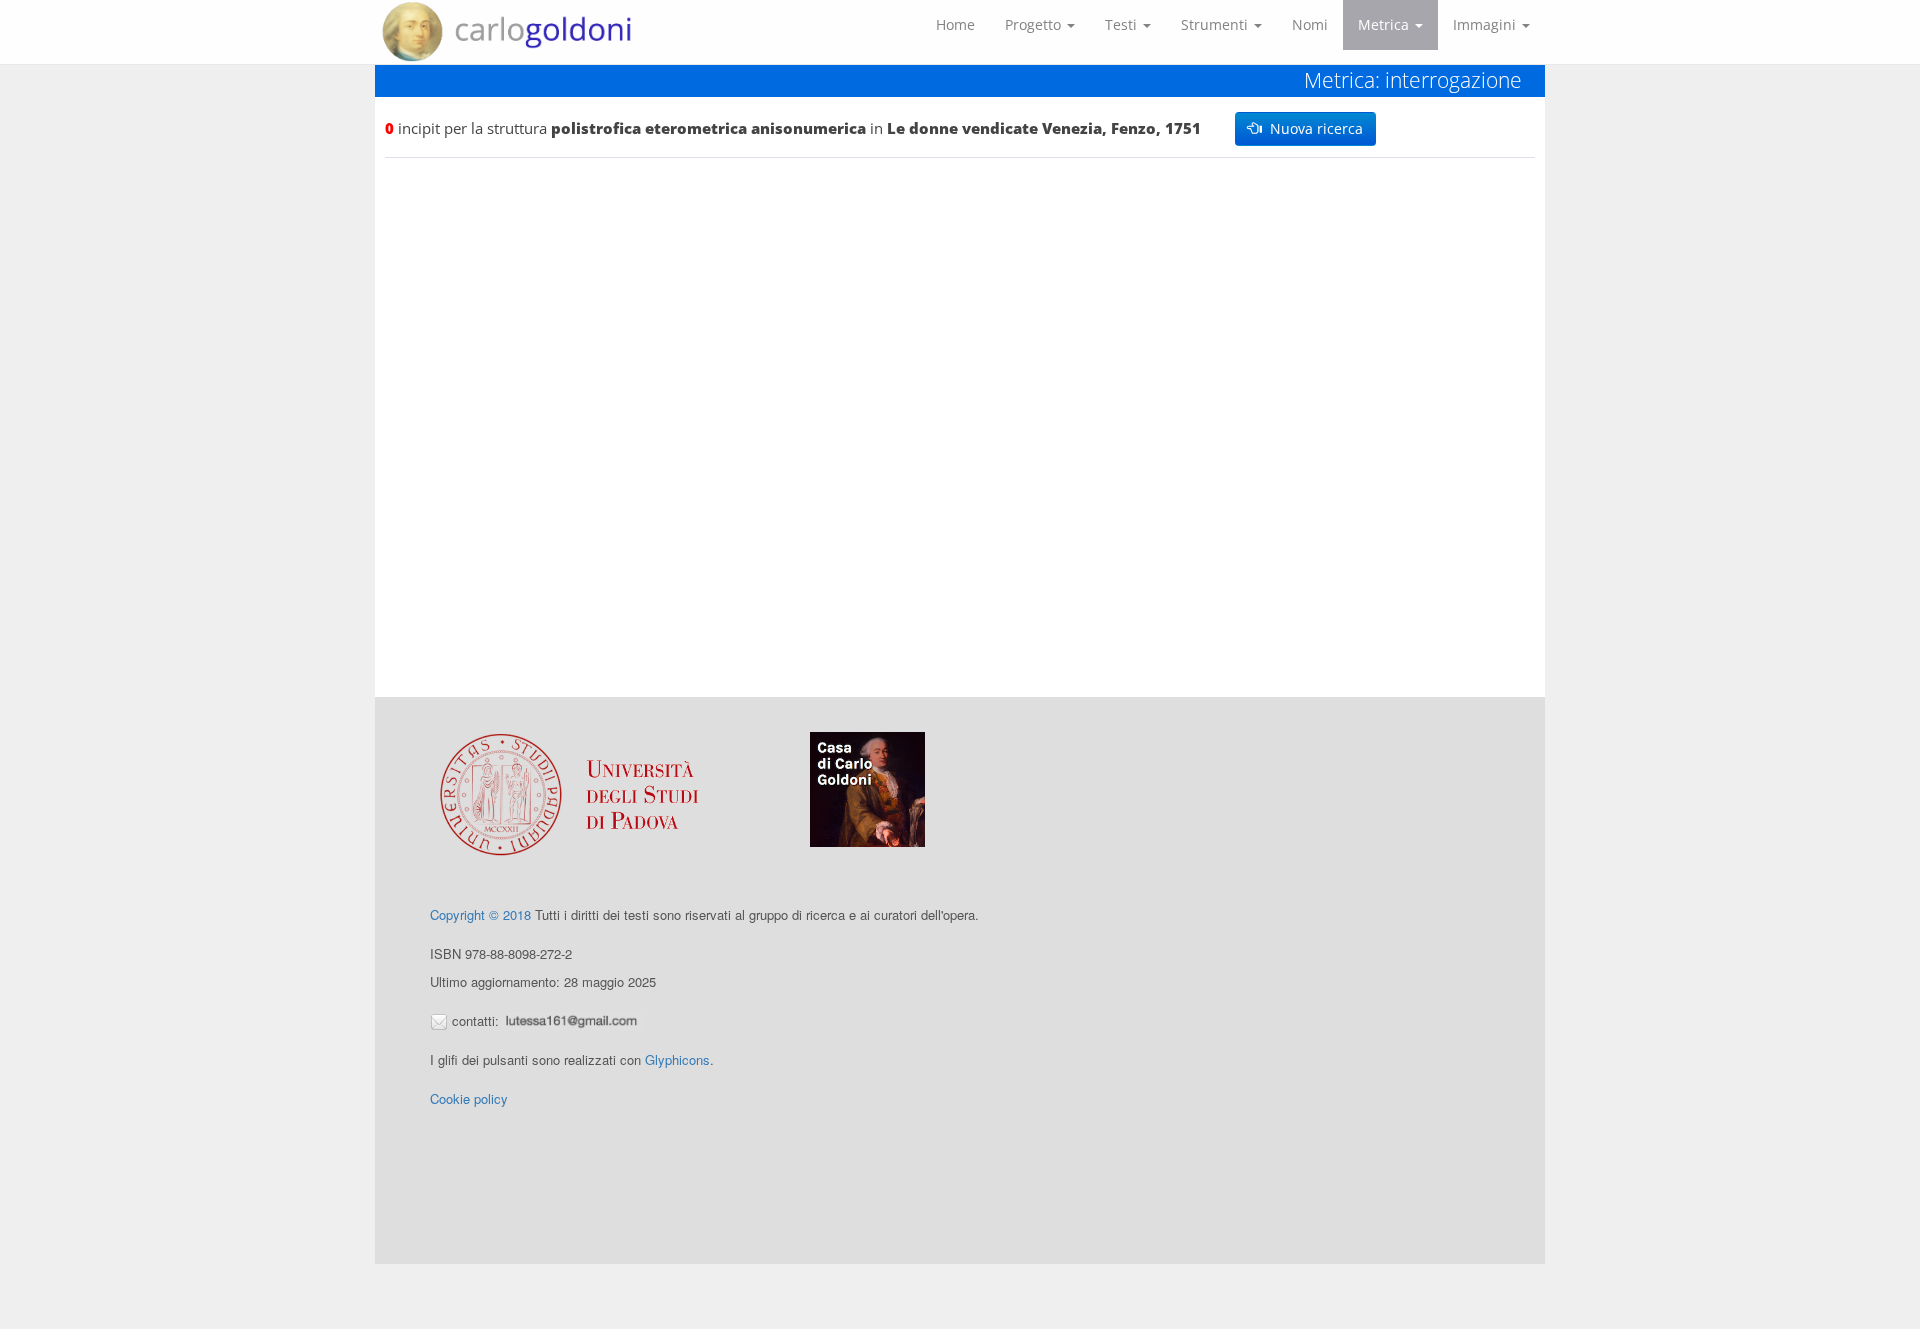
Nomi (1310, 24)
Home (955, 24)
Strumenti (1216, 24)
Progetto (1035, 24)
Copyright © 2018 (480, 914)
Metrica (1385, 24)
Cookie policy (469, 1098)
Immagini (1486, 24)
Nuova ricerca (1312, 128)
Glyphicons (677, 1059)
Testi (1123, 24)
